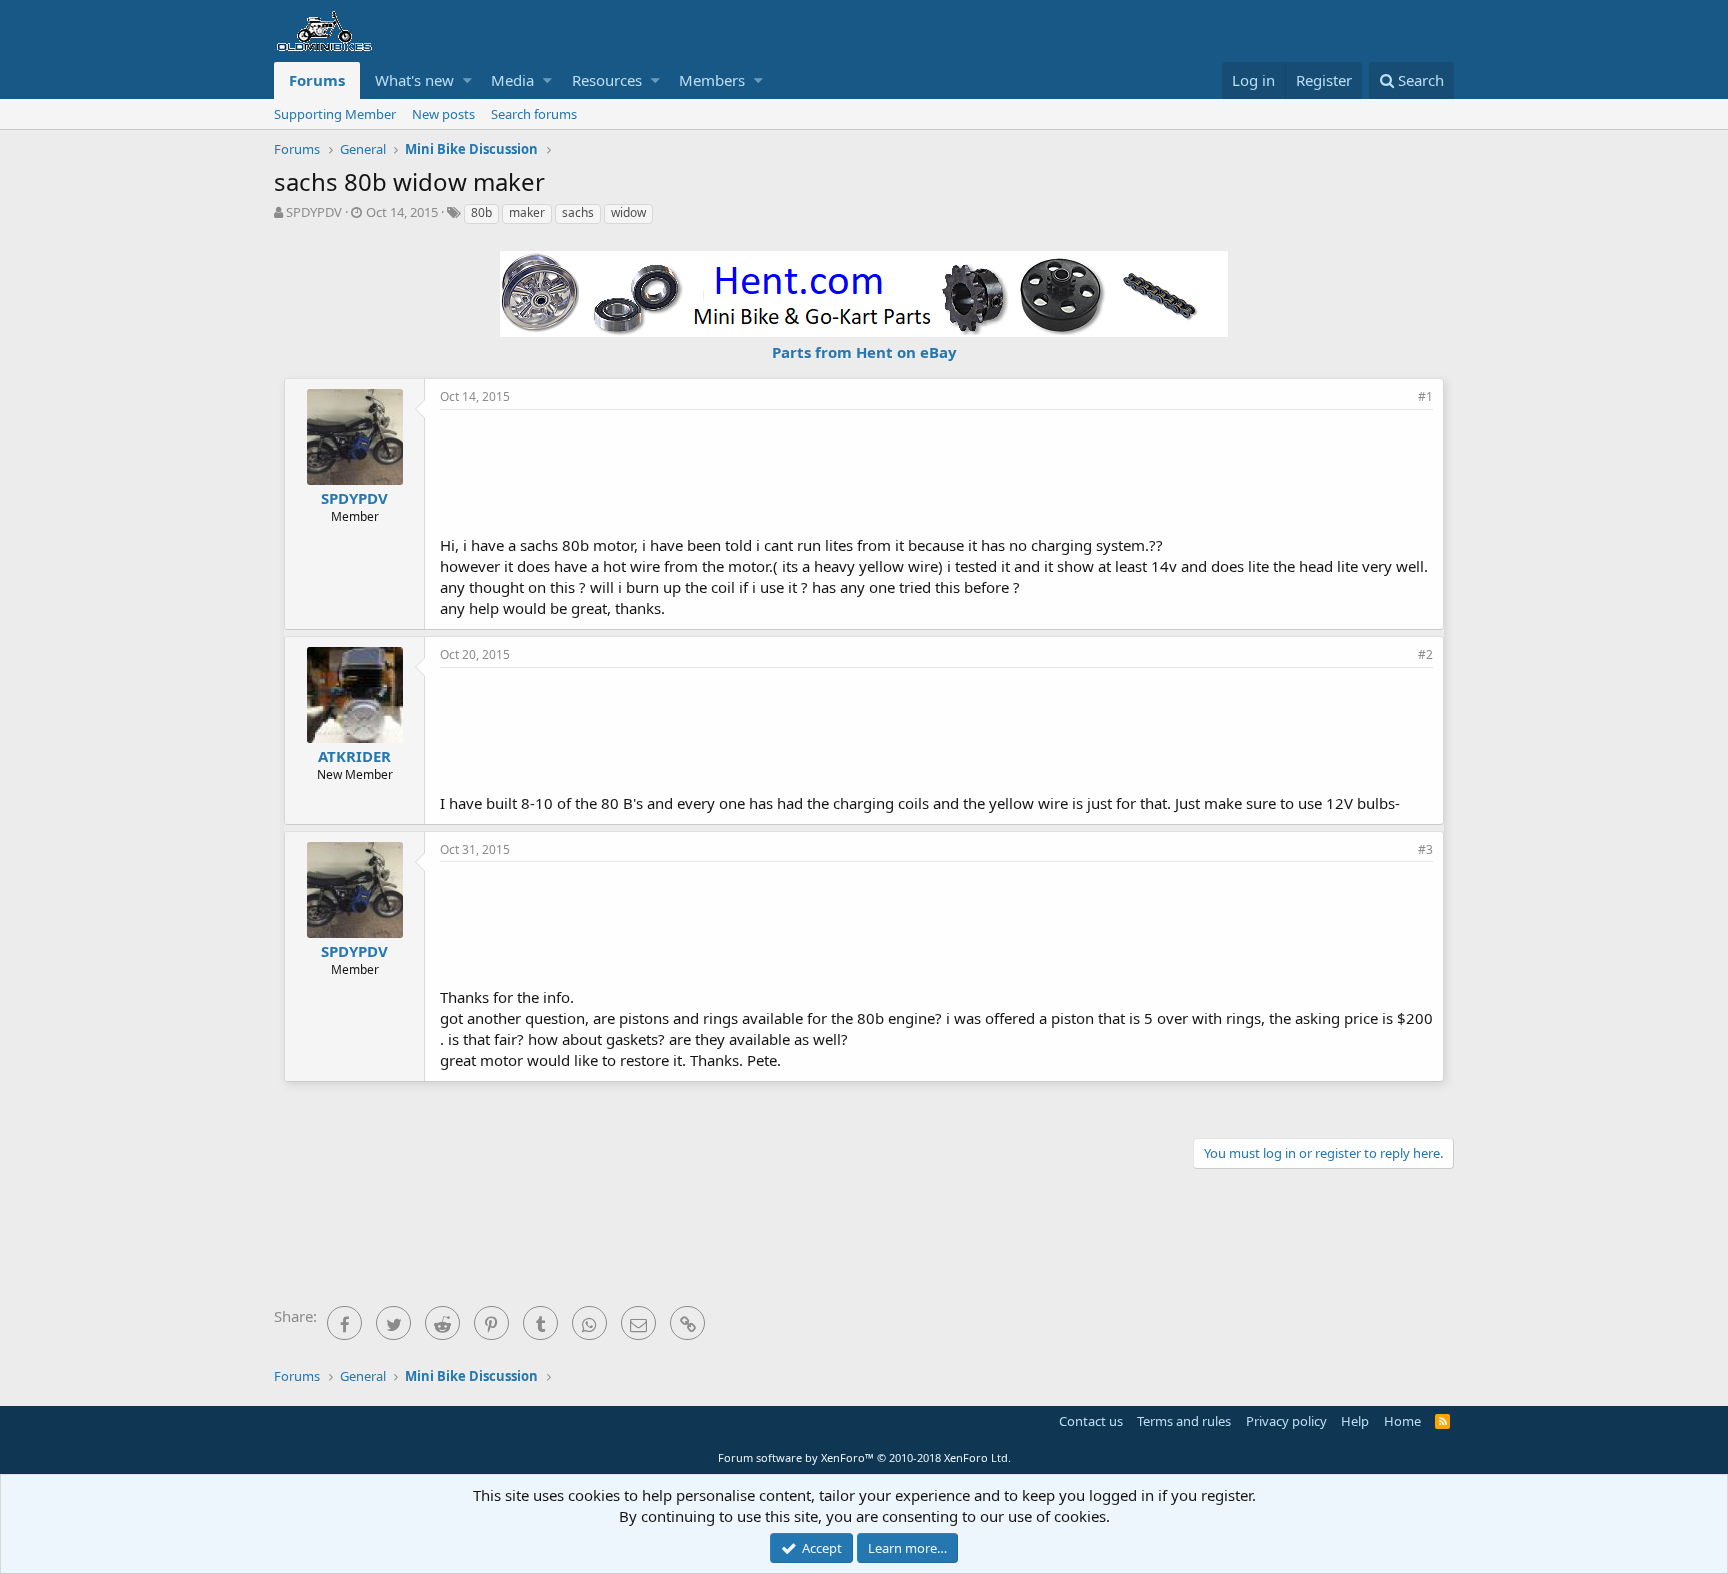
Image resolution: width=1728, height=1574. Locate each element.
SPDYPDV (314, 212)
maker (527, 212)
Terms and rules (1184, 1421)
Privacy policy (1286, 1421)
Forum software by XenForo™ (864, 1457)
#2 (1425, 654)
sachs (578, 212)
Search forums (534, 114)
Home (1402, 1421)
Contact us (1091, 1421)
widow (628, 212)
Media (512, 80)
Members (712, 80)
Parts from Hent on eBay (864, 352)
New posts (443, 114)
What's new (414, 80)
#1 (1425, 396)
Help (1355, 1421)
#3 (1425, 849)
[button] (467, 80)
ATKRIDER (354, 756)
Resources (607, 80)
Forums (317, 80)
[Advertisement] (937, 470)
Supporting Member (335, 114)
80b (481, 212)
